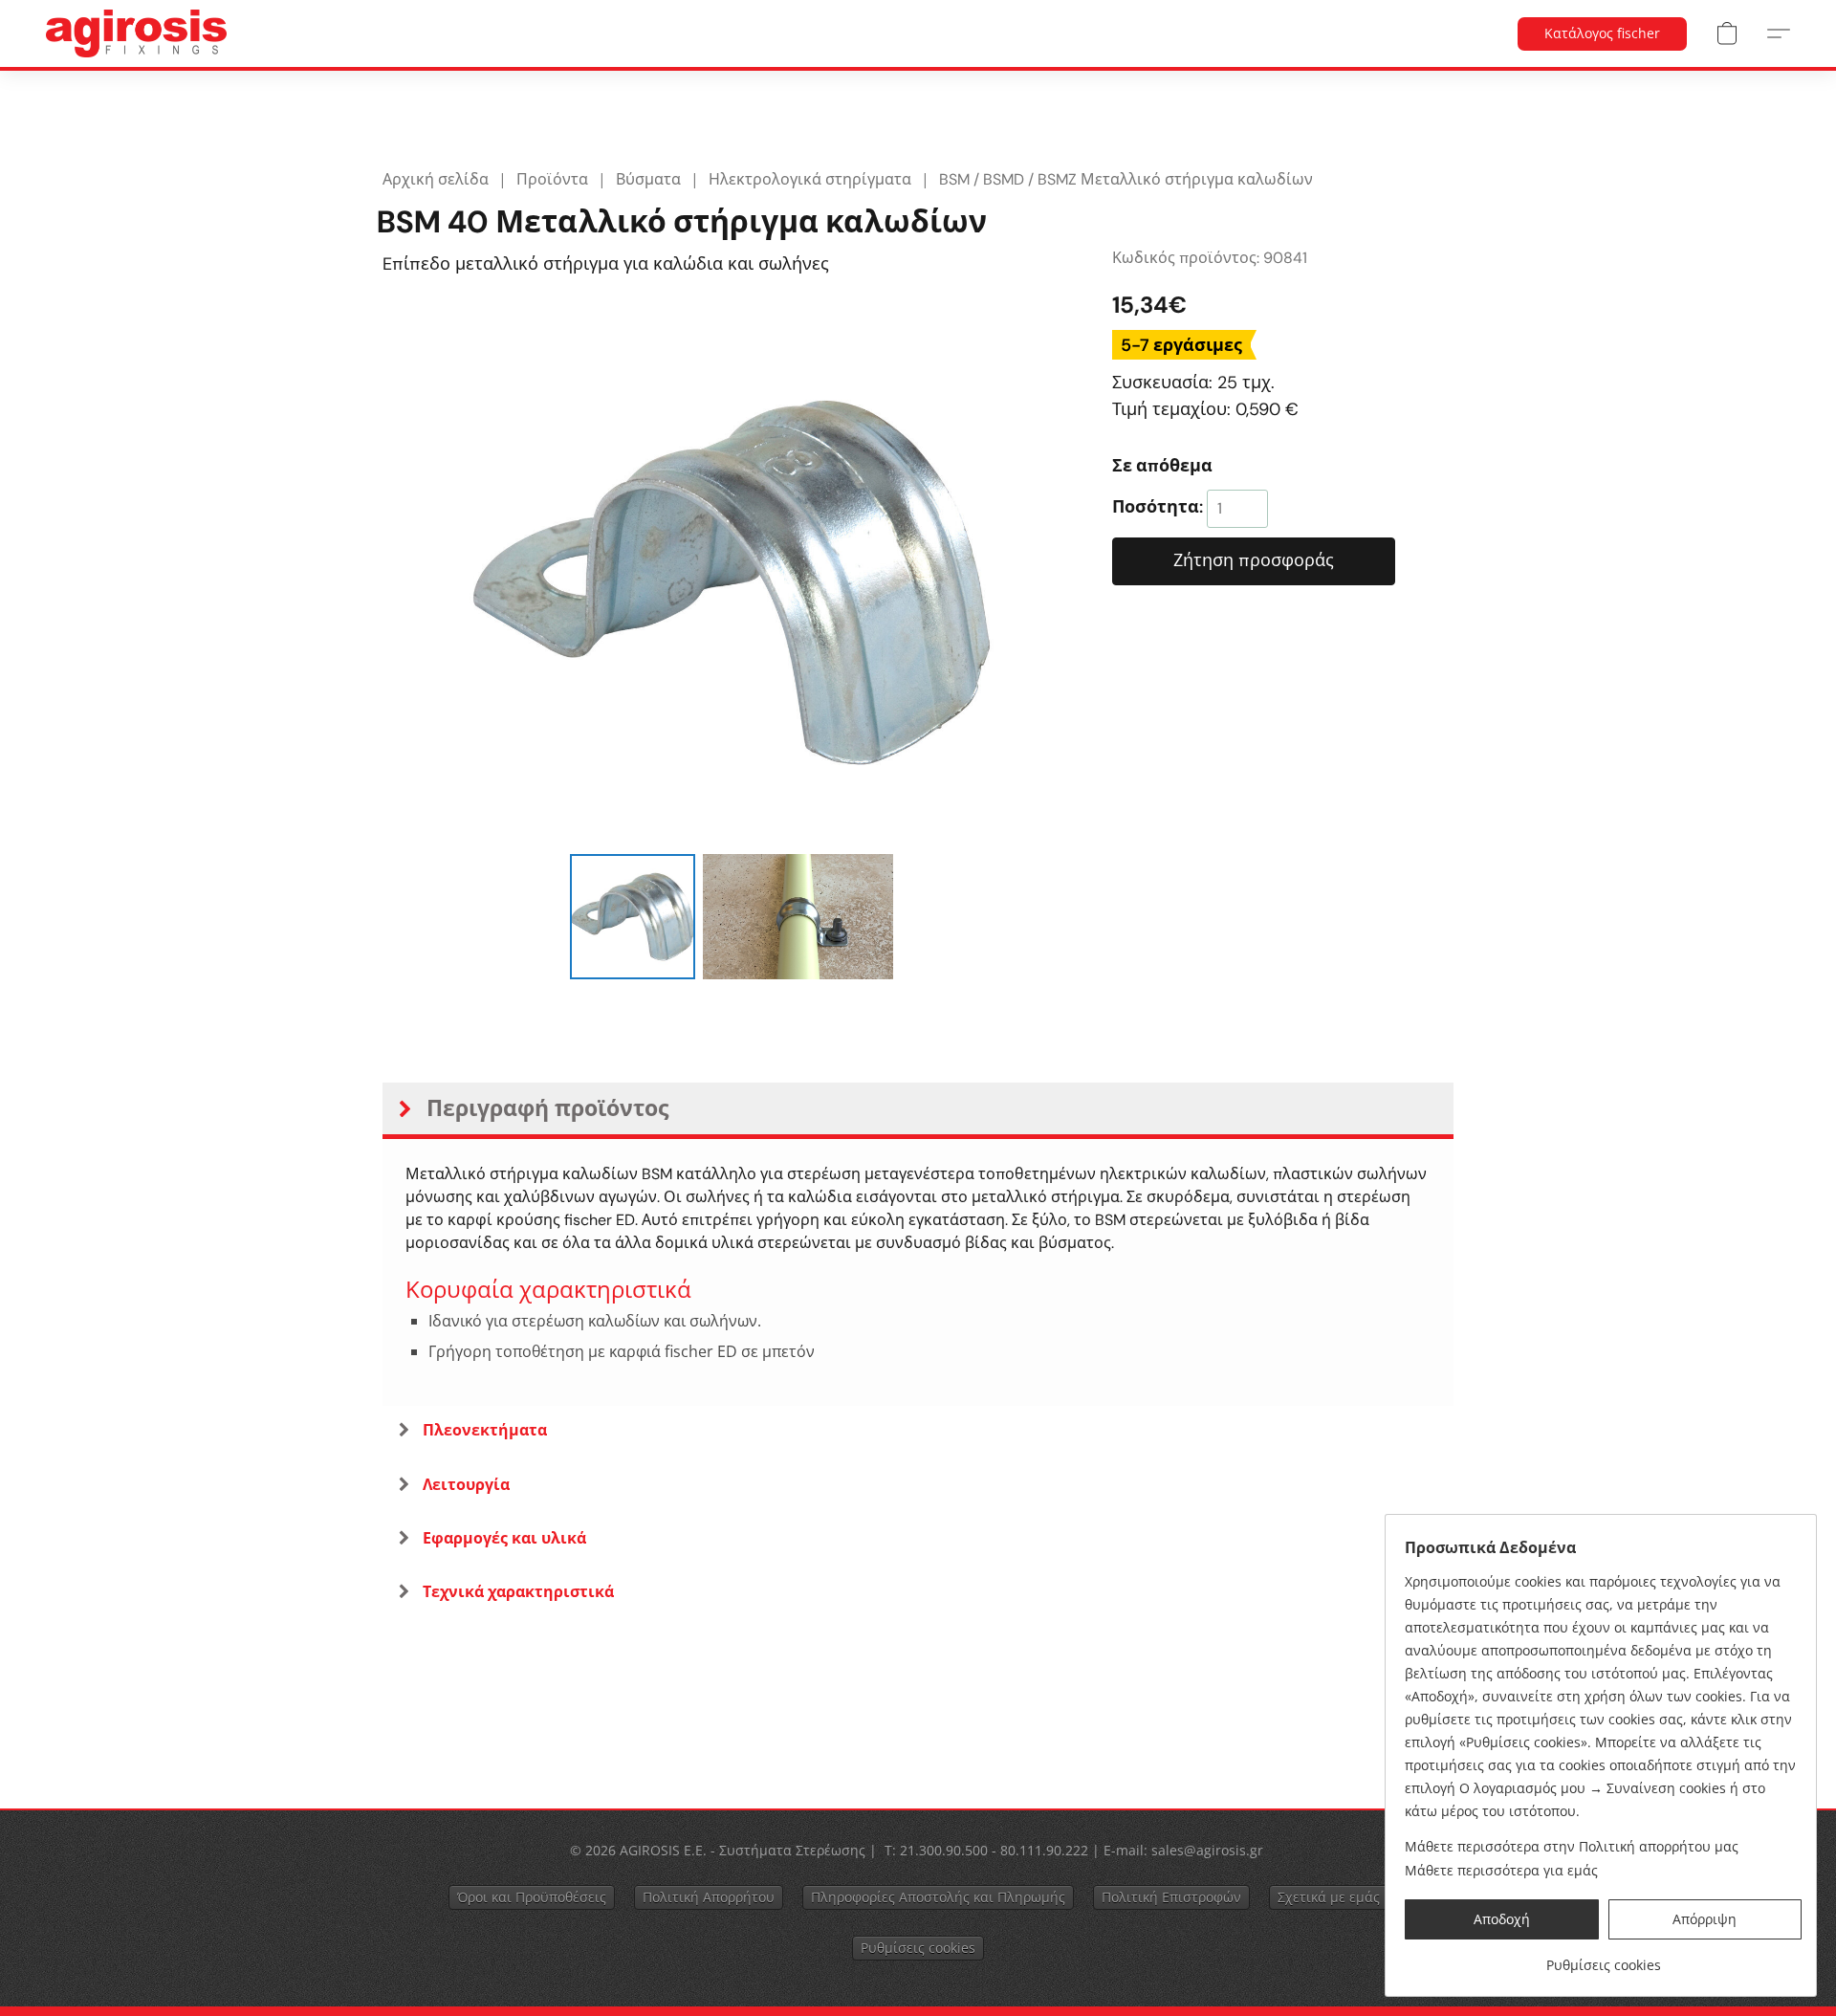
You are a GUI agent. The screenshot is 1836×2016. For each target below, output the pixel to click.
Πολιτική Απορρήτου (709, 1897)
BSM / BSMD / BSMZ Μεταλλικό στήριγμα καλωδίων (1126, 179)
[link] (1603, 1958)
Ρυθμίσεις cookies (918, 1948)
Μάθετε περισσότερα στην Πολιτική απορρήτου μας (1572, 1846)
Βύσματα (648, 179)
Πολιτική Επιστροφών (1171, 1897)
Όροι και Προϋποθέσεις (532, 1897)
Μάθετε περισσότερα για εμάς (1501, 1870)
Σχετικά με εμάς (1329, 1897)
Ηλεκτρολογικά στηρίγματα (810, 179)
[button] (136, 33)
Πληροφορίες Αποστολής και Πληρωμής (938, 1897)
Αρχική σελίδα (436, 179)
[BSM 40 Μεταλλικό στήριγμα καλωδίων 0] (632, 916)
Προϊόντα (552, 179)
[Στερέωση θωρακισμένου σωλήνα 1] (798, 916)
